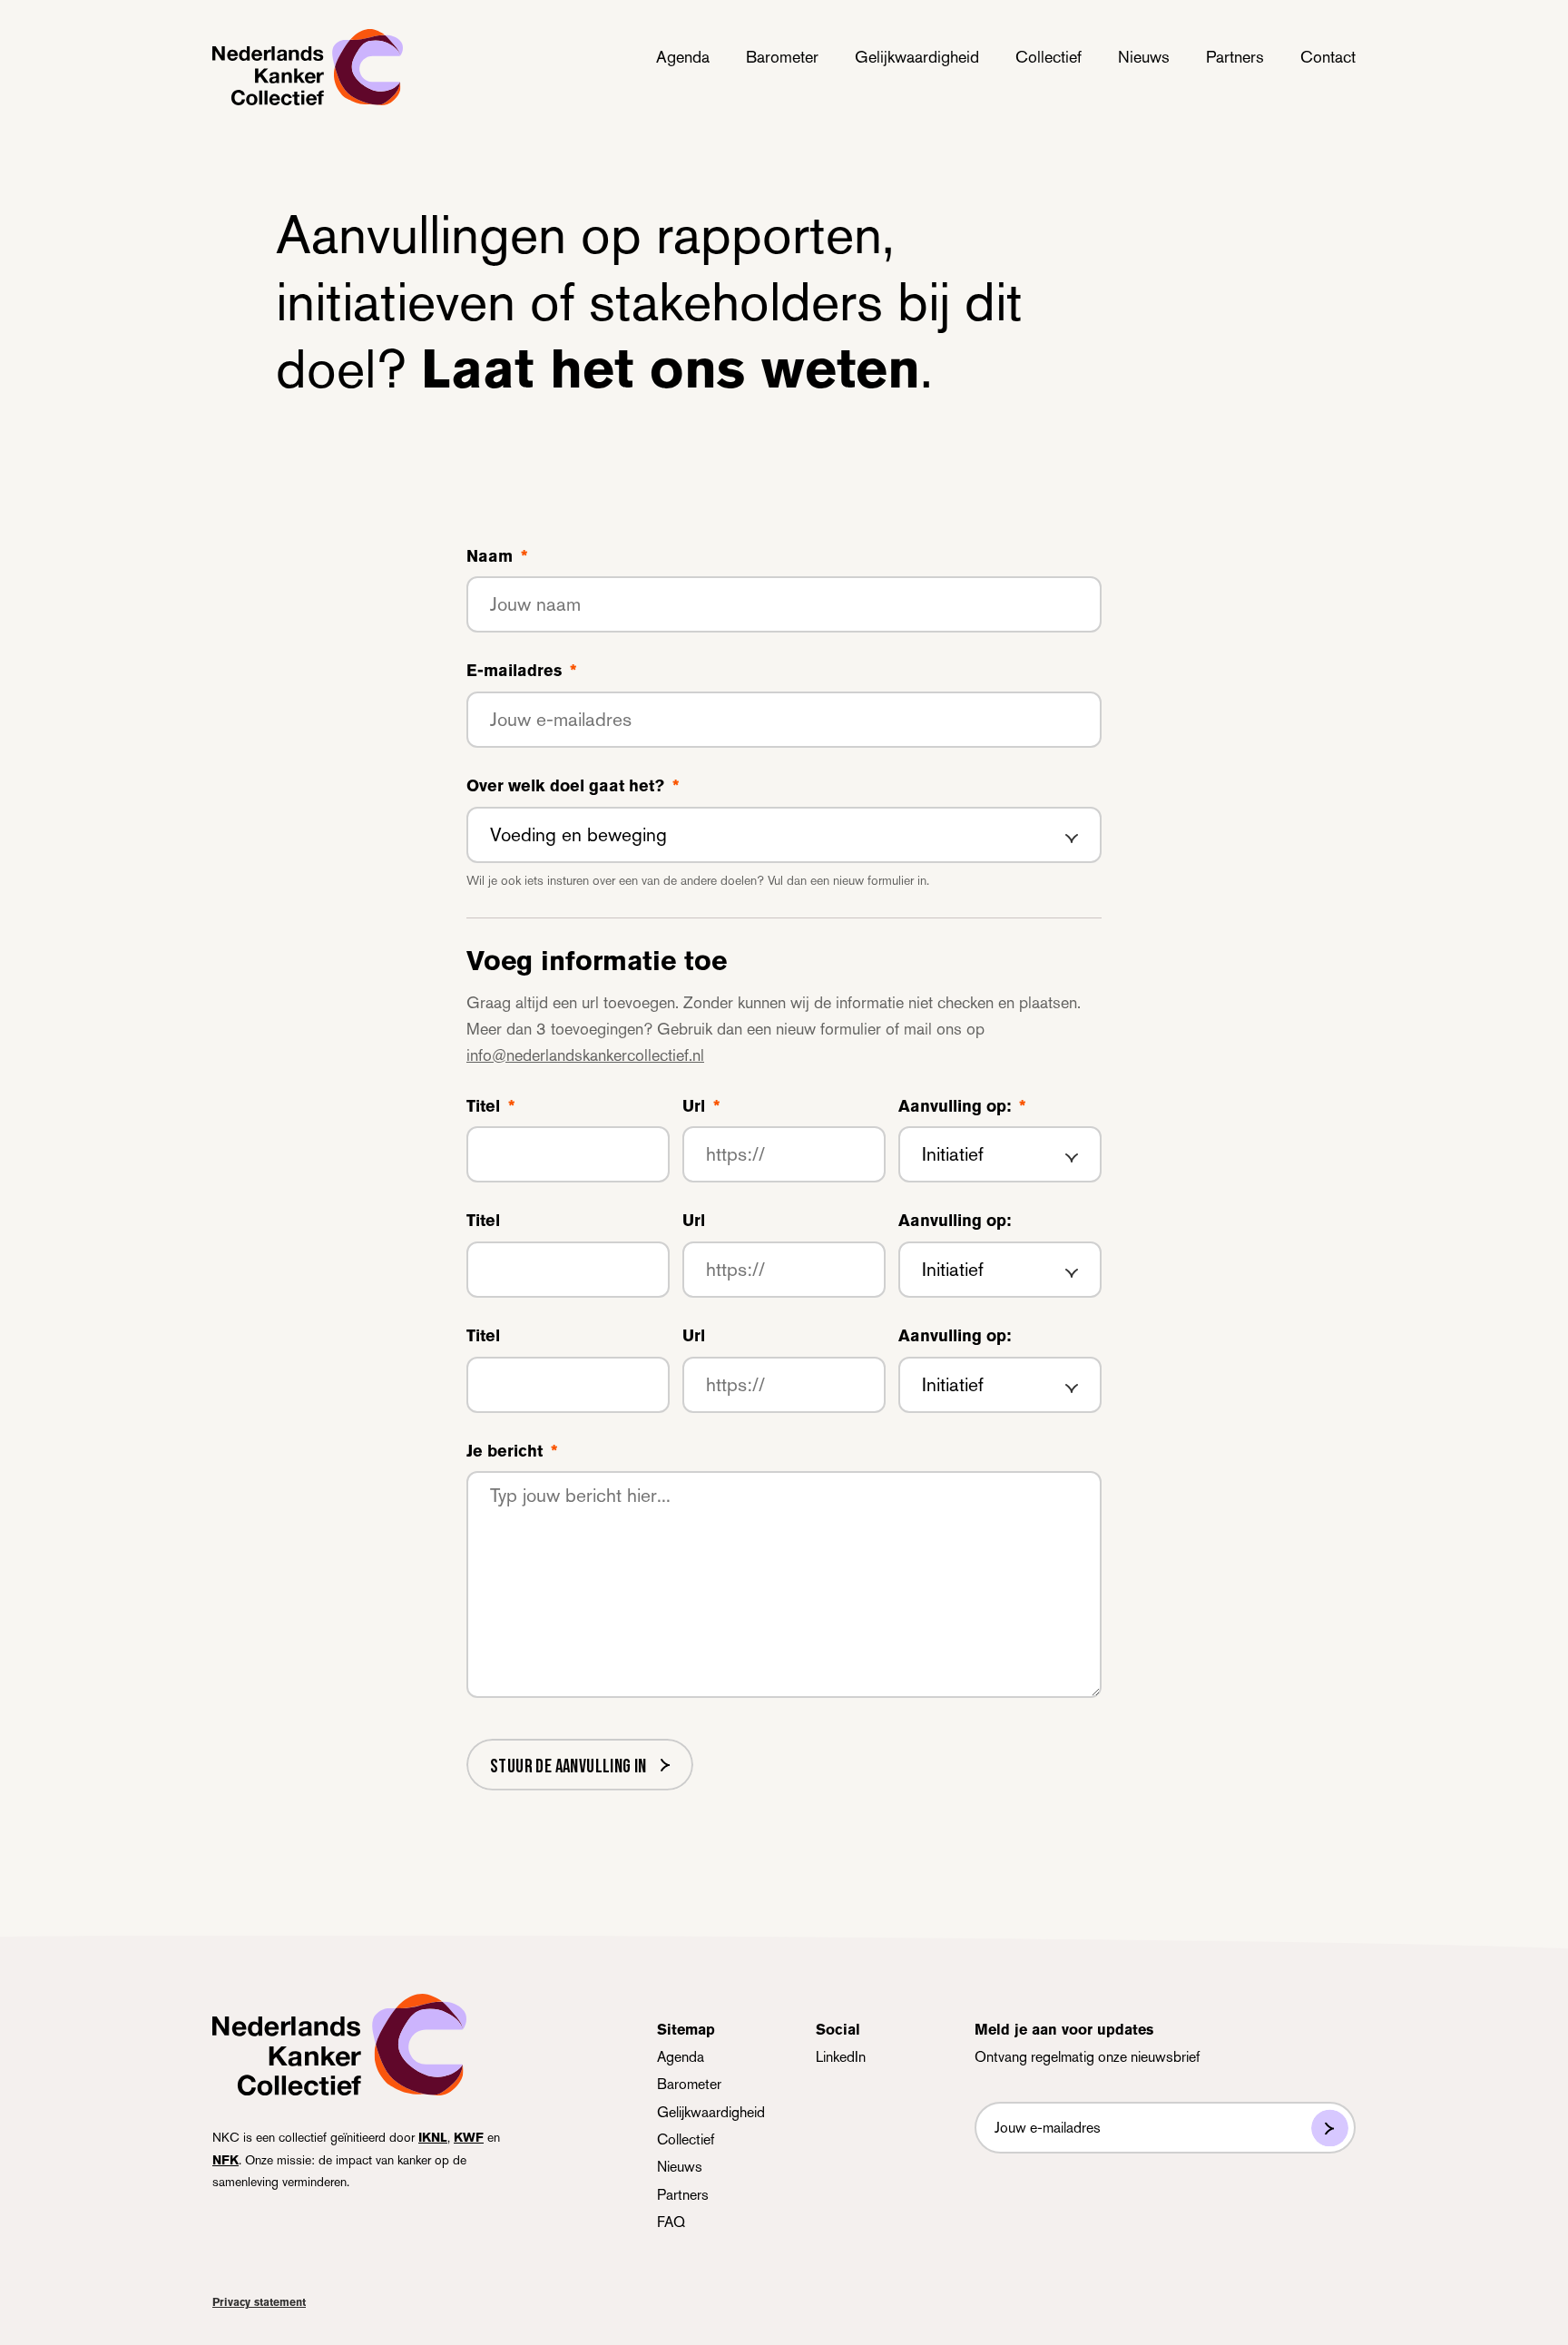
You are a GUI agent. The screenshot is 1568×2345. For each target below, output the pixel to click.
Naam (497, 556)
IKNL (433, 2137)
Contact (1328, 57)
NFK (225, 2160)
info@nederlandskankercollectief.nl (585, 1055)
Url (701, 1106)
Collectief (1049, 57)
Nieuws (1144, 57)
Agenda (683, 57)
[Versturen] (1330, 2128)
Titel (490, 1106)
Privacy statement (259, 2302)
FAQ (671, 2222)
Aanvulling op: (962, 1106)
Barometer (782, 57)
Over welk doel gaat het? (573, 786)
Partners (1235, 57)
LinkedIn (841, 2057)
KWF (469, 2137)
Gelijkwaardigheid (917, 57)
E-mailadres (521, 671)
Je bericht (512, 1451)
